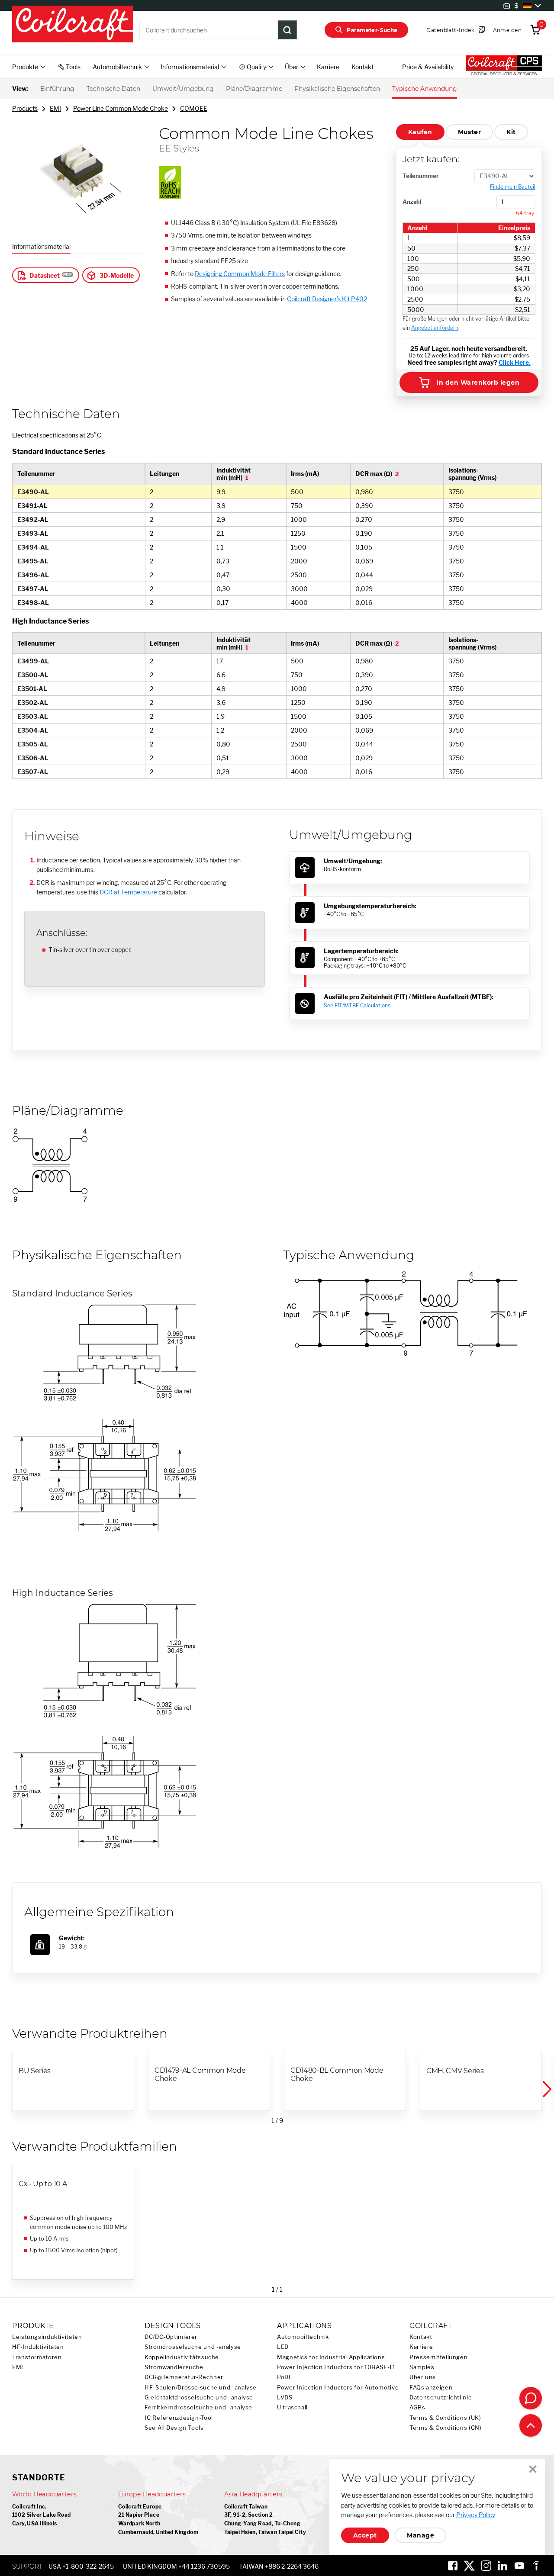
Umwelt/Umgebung (183, 89)
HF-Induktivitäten (38, 2347)
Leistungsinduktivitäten (47, 2337)
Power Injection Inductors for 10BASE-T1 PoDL (336, 2372)
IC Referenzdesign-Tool (179, 2418)
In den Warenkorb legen (478, 383)
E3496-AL (33, 575)
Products (25, 108)
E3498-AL (33, 603)
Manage (420, 2535)
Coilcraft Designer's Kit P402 (327, 299)
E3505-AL (33, 744)
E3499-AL (33, 661)
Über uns (423, 2377)
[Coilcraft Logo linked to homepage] (73, 25)
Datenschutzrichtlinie (441, 2398)
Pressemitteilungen (438, 2357)
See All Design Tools (174, 2428)
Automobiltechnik (303, 2337)
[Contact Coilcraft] (531, 2398)
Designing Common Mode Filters (240, 274)
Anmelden (507, 30)
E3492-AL (33, 519)
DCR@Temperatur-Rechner (184, 2377)
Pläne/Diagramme (254, 89)
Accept (365, 2535)
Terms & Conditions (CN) (446, 2428)
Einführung (57, 89)
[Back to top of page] (531, 2425)
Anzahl (412, 202)
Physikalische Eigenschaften (337, 89)
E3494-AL (33, 547)
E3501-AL (32, 689)
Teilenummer (421, 176)
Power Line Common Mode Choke (121, 108)
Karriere (328, 67)
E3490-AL (33, 492)
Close (533, 2469)
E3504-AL (33, 730)
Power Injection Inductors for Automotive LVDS (338, 2393)
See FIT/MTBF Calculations (357, 1005)
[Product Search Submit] (287, 30)
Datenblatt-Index (450, 30)
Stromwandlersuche (174, 2367)
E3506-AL (33, 758)
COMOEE (194, 108)
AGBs (417, 2407)
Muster (470, 132)
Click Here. (515, 362)
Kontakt (362, 67)
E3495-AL (33, 561)
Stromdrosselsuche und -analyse (193, 2347)
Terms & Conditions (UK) (445, 2418)
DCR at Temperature (128, 892)
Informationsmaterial (41, 246)
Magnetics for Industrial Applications (331, 2357)
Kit (511, 132)
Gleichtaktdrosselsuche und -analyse (199, 2398)
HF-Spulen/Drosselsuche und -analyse (201, 2388)
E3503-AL (33, 716)
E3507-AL (33, 772)
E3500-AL (33, 675)
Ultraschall (292, 2407)
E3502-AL (33, 703)
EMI (55, 108)
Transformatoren (37, 2357)
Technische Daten (113, 89)
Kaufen (420, 132)
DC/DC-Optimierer (171, 2337)
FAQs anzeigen (431, 2388)
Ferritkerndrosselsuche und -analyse (198, 2407)
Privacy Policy (476, 2515)
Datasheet (45, 275)
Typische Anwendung (425, 89)
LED (283, 2347)
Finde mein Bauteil (513, 187)
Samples (422, 2367)
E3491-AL (32, 506)
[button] (546, 2089)
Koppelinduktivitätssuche (182, 2357)
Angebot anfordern (435, 328)
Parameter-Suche (372, 30)
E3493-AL (33, 533)
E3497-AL (33, 589)
